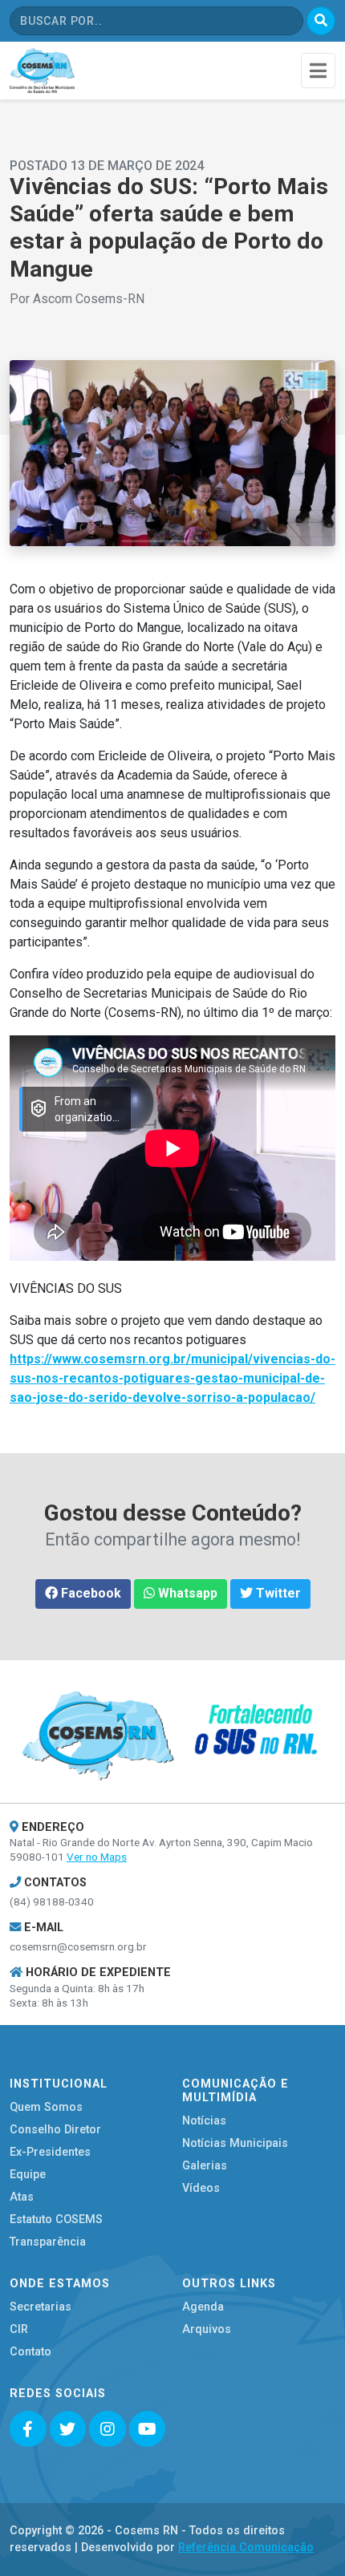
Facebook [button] (89, 1593)
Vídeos (201, 2188)
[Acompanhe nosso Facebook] (28, 2429)
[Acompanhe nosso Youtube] (148, 2429)
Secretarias (41, 2307)
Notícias (204, 2121)
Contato (30, 2352)
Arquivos (207, 2329)
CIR (19, 2329)
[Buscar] (321, 21)
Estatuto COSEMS (56, 2220)
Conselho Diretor (55, 2130)
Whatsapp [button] (186, 1593)
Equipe (28, 2175)
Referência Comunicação (246, 2548)
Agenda (203, 2307)
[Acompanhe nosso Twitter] (68, 2429)
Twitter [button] (277, 1593)
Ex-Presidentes (50, 2152)
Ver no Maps (97, 1857)
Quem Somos (46, 2107)
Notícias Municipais (235, 2143)
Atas (22, 2197)
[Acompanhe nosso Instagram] (108, 2429)
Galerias (205, 2166)
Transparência (48, 2242)
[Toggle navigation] (318, 70)
